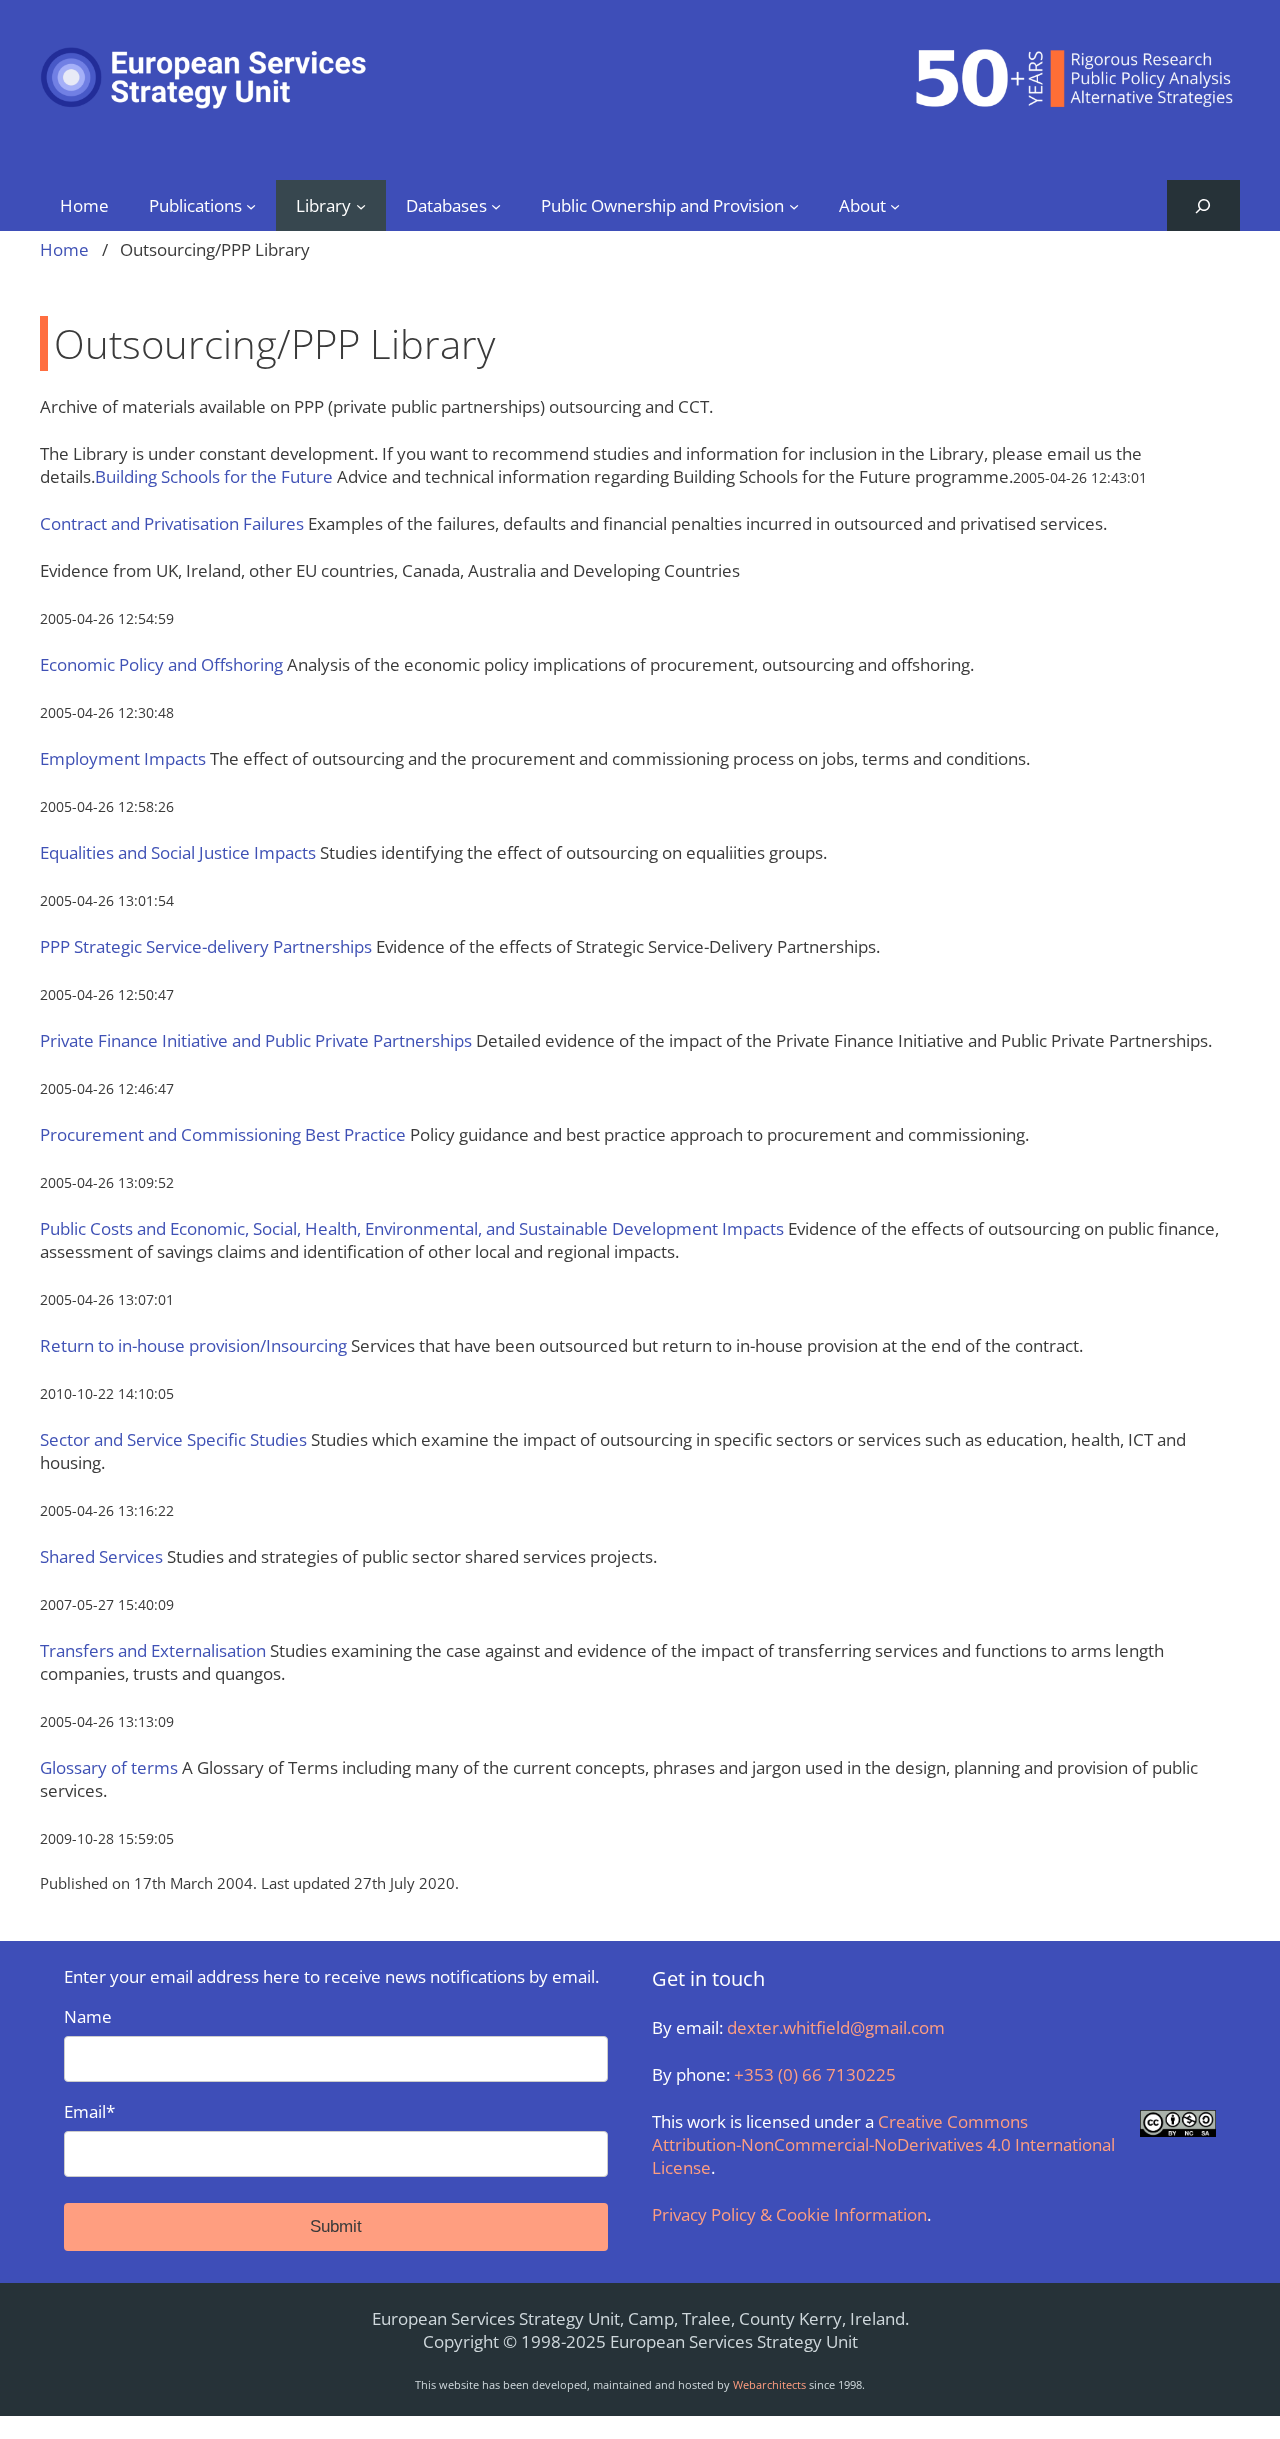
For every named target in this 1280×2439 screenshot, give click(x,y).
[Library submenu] (361, 205)
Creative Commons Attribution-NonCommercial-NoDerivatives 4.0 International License (883, 2144)
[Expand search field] (1203, 205)
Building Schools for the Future (214, 476)
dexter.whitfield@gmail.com (836, 2027)
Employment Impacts (123, 758)
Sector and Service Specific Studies (173, 1439)
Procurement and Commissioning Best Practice (223, 1134)
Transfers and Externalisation (153, 1650)
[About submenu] (895, 205)
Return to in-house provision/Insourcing (193, 1345)
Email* (89, 2111)
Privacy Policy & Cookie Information (789, 2214)
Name (88, 2016)
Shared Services (101, 1556)
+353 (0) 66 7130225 (815, 2074)
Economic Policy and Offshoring (161, 664)
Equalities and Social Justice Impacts (178, 852)
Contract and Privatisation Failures (172, 523)
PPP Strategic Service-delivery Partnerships (206, 946)
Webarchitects (769, 2384)
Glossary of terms (109, 1767)
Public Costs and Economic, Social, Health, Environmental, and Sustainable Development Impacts (412, 1228)
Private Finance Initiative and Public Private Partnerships (256, 1040)
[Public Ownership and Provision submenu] (794, 205)
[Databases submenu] (496, 205)
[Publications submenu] (251, 205)
